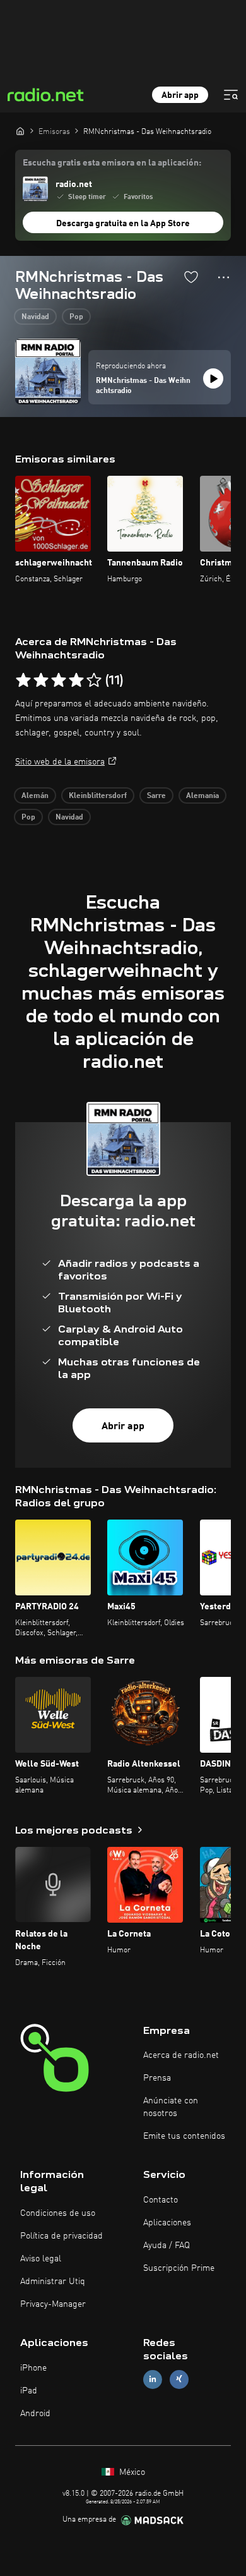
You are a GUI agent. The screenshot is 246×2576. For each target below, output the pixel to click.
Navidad (35, 317)
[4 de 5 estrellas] (76, 680)
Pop (76, 317)
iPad (29, 2391)
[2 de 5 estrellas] (41, 680)
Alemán (35, 796)
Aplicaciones (167, 2223)
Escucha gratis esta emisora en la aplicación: (112, 163)
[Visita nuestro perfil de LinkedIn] (153, 2379)
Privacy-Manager (53, 2304)
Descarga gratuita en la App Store (123, 224)
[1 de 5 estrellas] (23, 680)
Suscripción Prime (179, 2268)
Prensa (157, 2078)
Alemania (202, 796)
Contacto (161, 2200)
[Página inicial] (20, 131)
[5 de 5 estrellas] (94, 680)
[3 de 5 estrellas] (59, 680)
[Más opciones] (224, 277)
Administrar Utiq (53, 2282)
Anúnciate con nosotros (171, 2107)
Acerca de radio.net (181, 2055)
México (131, 2472)
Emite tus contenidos (184, 2136)
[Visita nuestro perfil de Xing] (179, 2379)
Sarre (156, 796)
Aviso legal (41, 2259)
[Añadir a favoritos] (191, 277)
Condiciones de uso (58, 2213)
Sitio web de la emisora (60, 762)
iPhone (33, 2368)
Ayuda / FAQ (167, 2246)
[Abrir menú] (231, 95)
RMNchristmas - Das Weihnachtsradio (143, 386)
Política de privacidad (61, 2236)
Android (35, 2414)
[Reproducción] (213, 378)
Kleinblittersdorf (98, 796)
